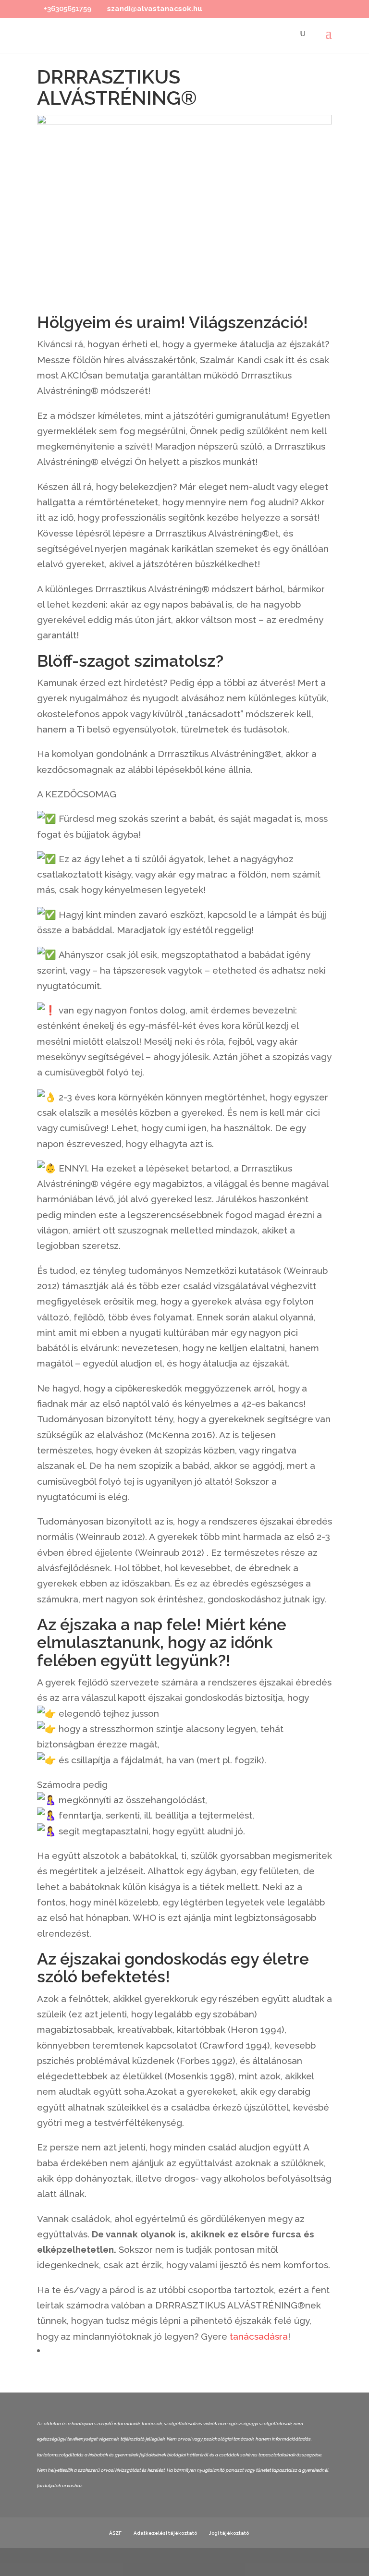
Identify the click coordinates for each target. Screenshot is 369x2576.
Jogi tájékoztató (229, 2533)
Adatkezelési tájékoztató (165, 2533)
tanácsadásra (259, 2336)
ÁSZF (115, 2533)
